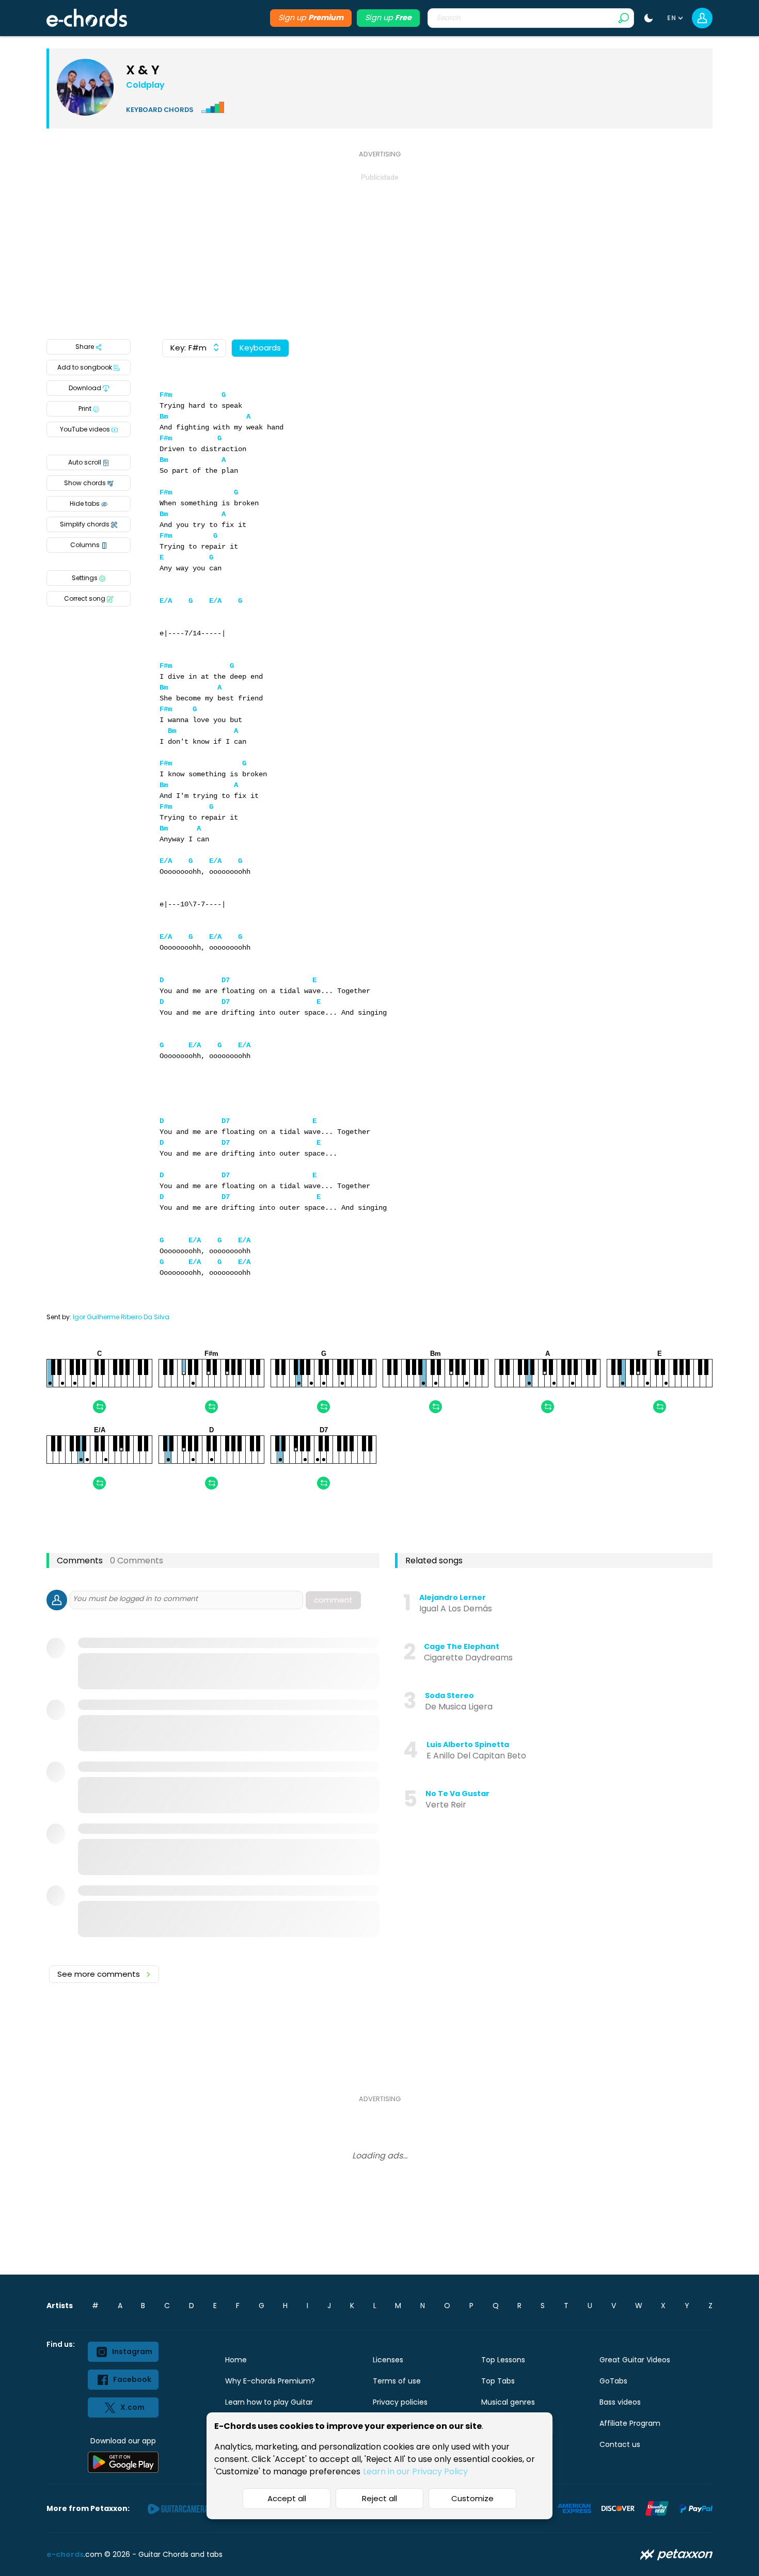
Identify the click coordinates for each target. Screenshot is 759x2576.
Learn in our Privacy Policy (415, 2471)
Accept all (287, 2498)
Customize (472, 2498)
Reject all (379, 2498)
